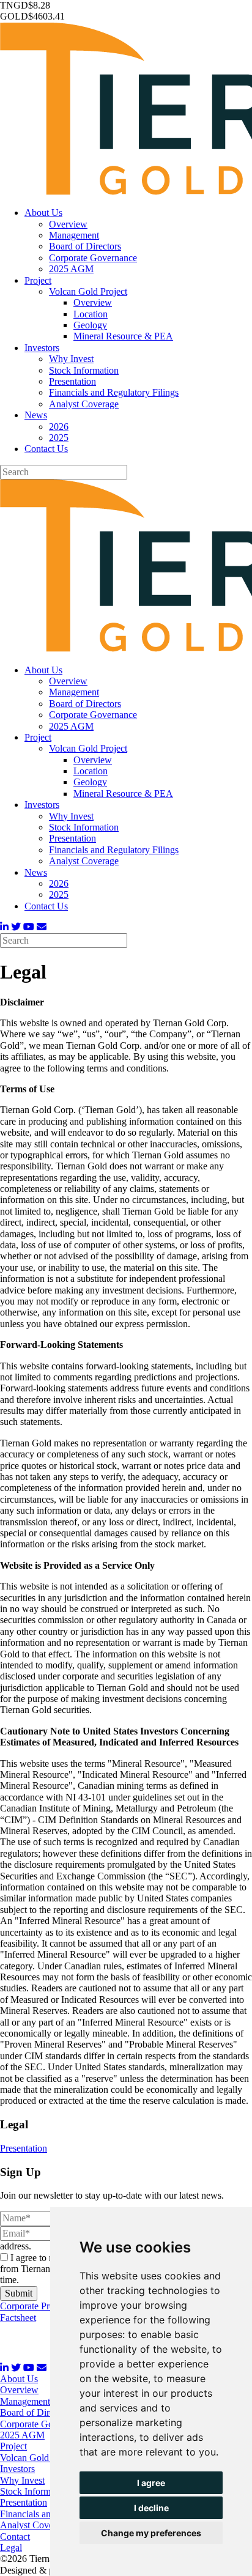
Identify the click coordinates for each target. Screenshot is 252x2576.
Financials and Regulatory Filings (114, 392)
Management (74, 235)
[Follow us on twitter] (16, 927)
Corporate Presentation (44, 2306)
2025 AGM (71, 269)
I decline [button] (151, 2508)
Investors (42, 348)
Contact (15, 2537)
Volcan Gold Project (88, 291)
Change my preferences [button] (151, 2533)
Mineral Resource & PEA (123, 336)
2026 (59, 427)
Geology (90, 325)
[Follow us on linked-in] (4, 927)
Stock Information (84, 370)
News (36, 415)
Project (38, 280)
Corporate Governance (93, 258)
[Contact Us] (42, 2368)
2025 (59, 438)
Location (91, 314)
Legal (11, 2548)
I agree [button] (151, 2483)
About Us (43, 213)
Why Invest (71, 359)
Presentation (72, 381)
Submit (19, 2293)
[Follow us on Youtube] (29, 927)
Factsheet (18, 2318)
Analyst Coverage (84, 404)
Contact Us (46, 449)
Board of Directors (85, 246)
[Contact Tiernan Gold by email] (42, 927)
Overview (68, 224)
